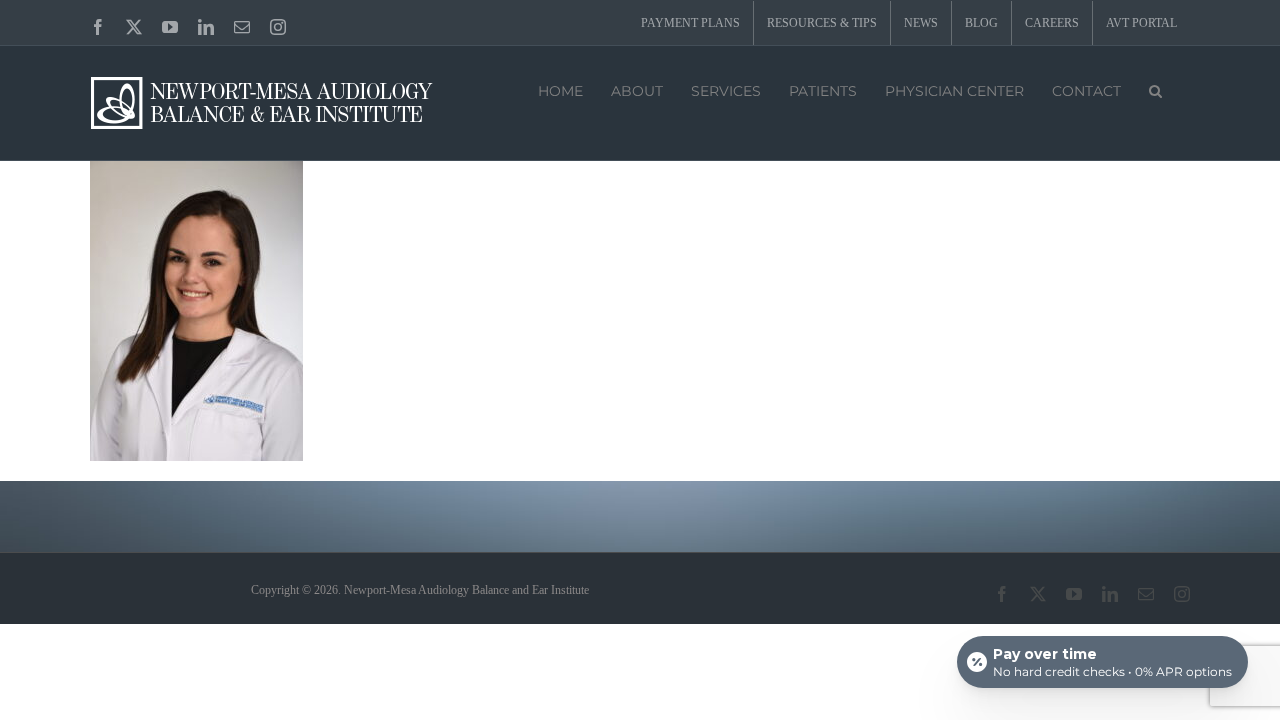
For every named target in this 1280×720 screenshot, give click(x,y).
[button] (1155, 89)
